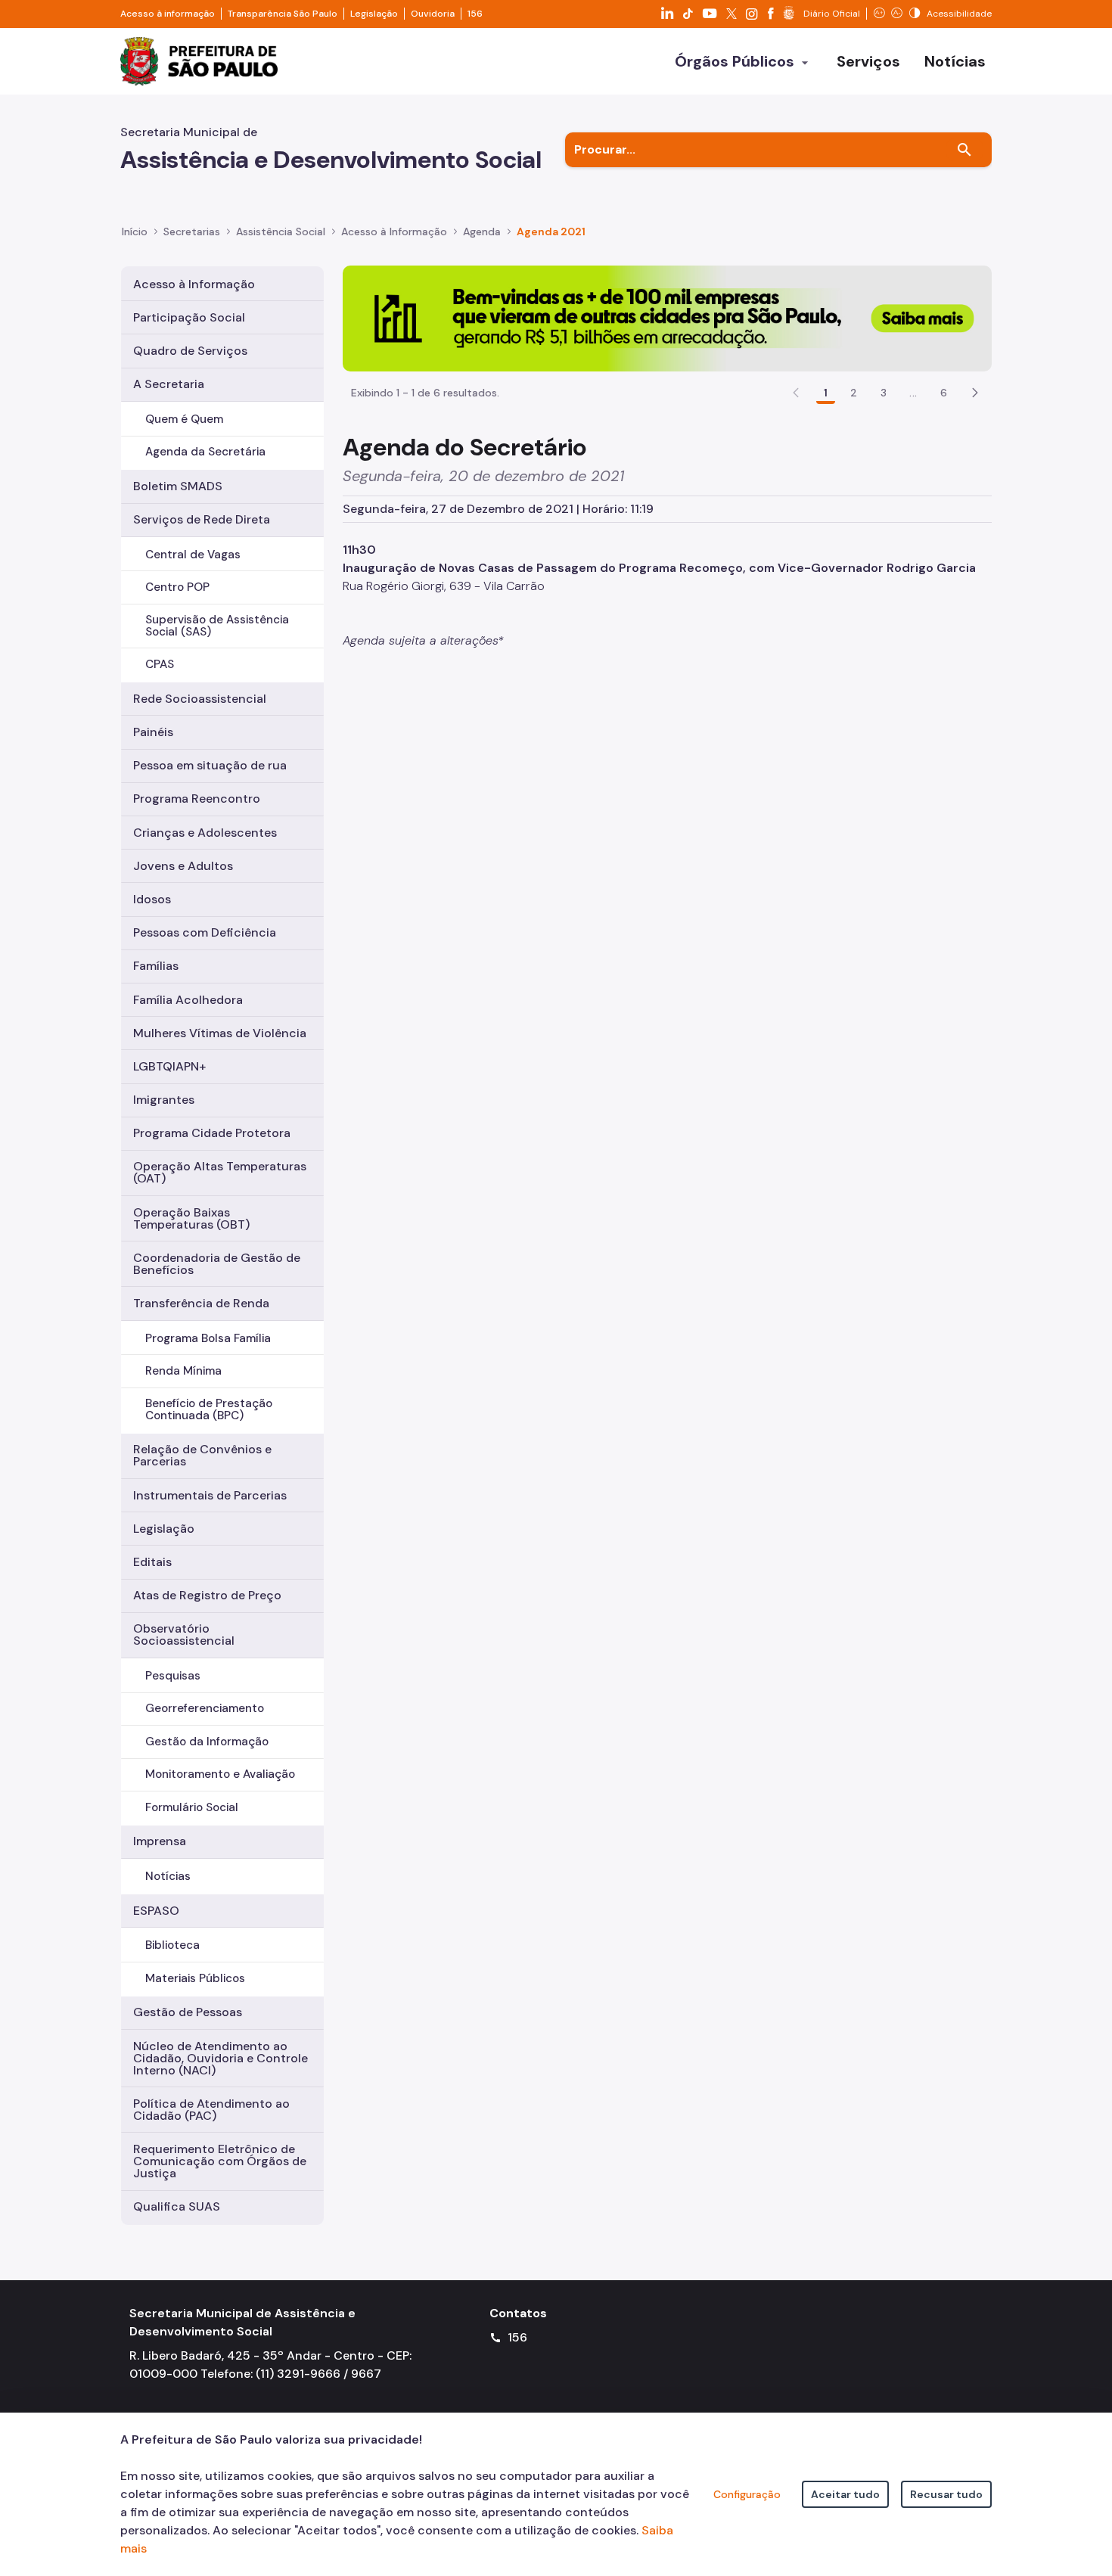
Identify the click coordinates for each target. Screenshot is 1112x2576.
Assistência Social (281, 231)
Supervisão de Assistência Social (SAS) (217, 625)
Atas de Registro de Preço (207, 1595)
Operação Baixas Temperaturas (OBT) (191, 1218)
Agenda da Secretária (205, 452)
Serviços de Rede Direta (202, 519)
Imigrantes (164, 1100)
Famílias (156, 966)
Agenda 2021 (551, 231)
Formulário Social (192, 1807)
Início (135, 231)
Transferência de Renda (201, 1303)
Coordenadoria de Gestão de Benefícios (217, 1264)
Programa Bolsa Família (208, 1338)
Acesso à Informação (394, 231)
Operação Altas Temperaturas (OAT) (220, 1172)
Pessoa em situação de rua (210, 765)
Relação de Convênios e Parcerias (202, 1455)
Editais (152, 1562)
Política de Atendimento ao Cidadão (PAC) (211, 2110)
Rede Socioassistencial (200, 699)
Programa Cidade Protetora (212, 1133)
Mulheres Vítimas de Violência (220, 1033)
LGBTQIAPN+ (169, 1066)
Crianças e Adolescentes (205, 833)
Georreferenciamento (205, 1708)
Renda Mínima (183, 1371)
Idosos (152, 899)
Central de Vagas (193, 555)
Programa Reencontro (197, 799)
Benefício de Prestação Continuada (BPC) (209, 1409)
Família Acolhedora (188, 1000)
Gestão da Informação (207, 1742)
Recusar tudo (946, 2494)
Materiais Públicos (195, 1978)
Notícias (168, 1876)
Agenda (482, 231)
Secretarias (192, 231)
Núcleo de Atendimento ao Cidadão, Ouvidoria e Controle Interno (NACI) (221, 2058)
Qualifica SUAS (177, 2206)
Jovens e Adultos (183, 866)
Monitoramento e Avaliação (220, 1774)
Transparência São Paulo (283, 14)
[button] (975, 393)
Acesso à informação (168, 14)
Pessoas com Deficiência (205, 932)
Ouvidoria (433, 14)
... (913, 393)
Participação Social (189, 317)
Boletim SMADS (178, 486)
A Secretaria (169, 384)
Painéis (153, 732)
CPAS (160, 664)
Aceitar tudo (845, 2494)
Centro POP (177, 587)
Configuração (747, 2494)
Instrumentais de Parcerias (210, 1495)
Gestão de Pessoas (188, 2012)
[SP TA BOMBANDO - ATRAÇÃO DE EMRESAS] (667, 317)
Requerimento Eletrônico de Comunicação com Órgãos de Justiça (220, 2161)
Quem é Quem (184, 419)
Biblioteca (172, 1945)
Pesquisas (173, 1676)
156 (475, 14)
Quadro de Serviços (190, 351)
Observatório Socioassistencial (184, 1634)
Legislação (374, 14)
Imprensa (160, 1841)
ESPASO (156, 1911)
